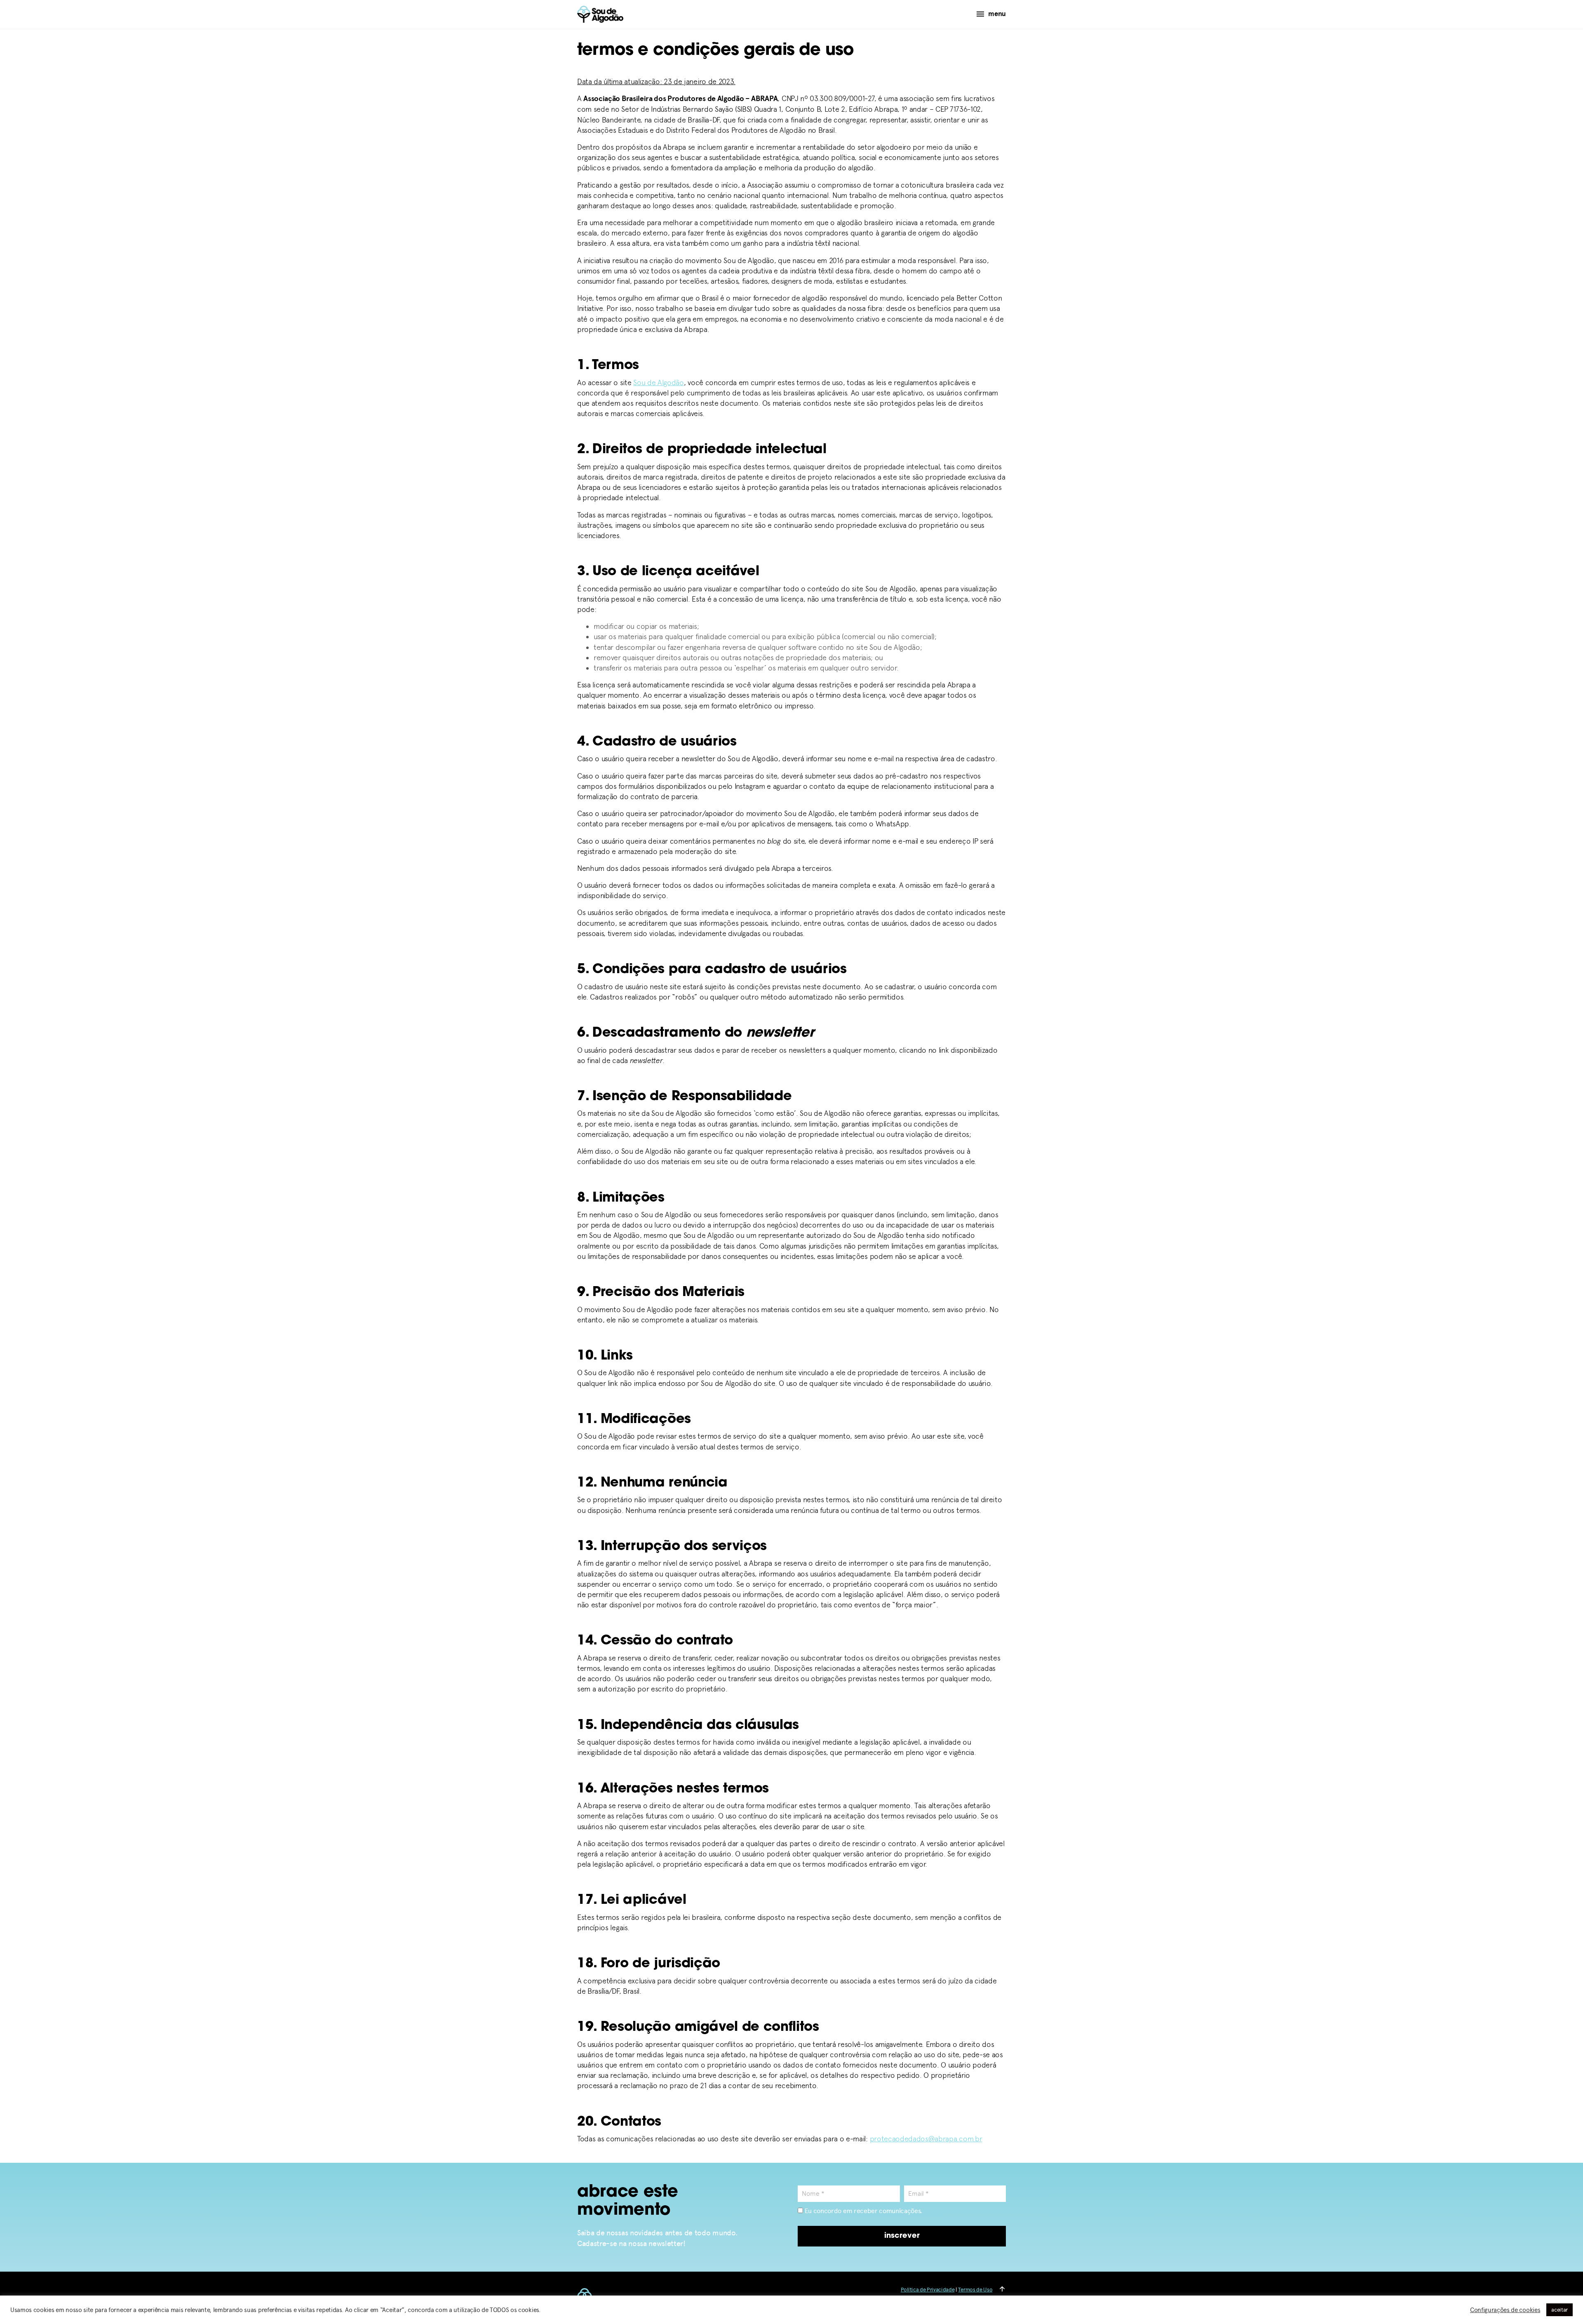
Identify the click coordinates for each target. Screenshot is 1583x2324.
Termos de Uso (975, 2290)
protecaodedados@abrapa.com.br (926, 2139)
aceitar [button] (1560, 2310)
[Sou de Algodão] (600, 14)
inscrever (902, 2236)
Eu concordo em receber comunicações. (863, 2211)
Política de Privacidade (928, 2290)
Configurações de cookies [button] (1505, 2310)
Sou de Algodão (659, 382)
